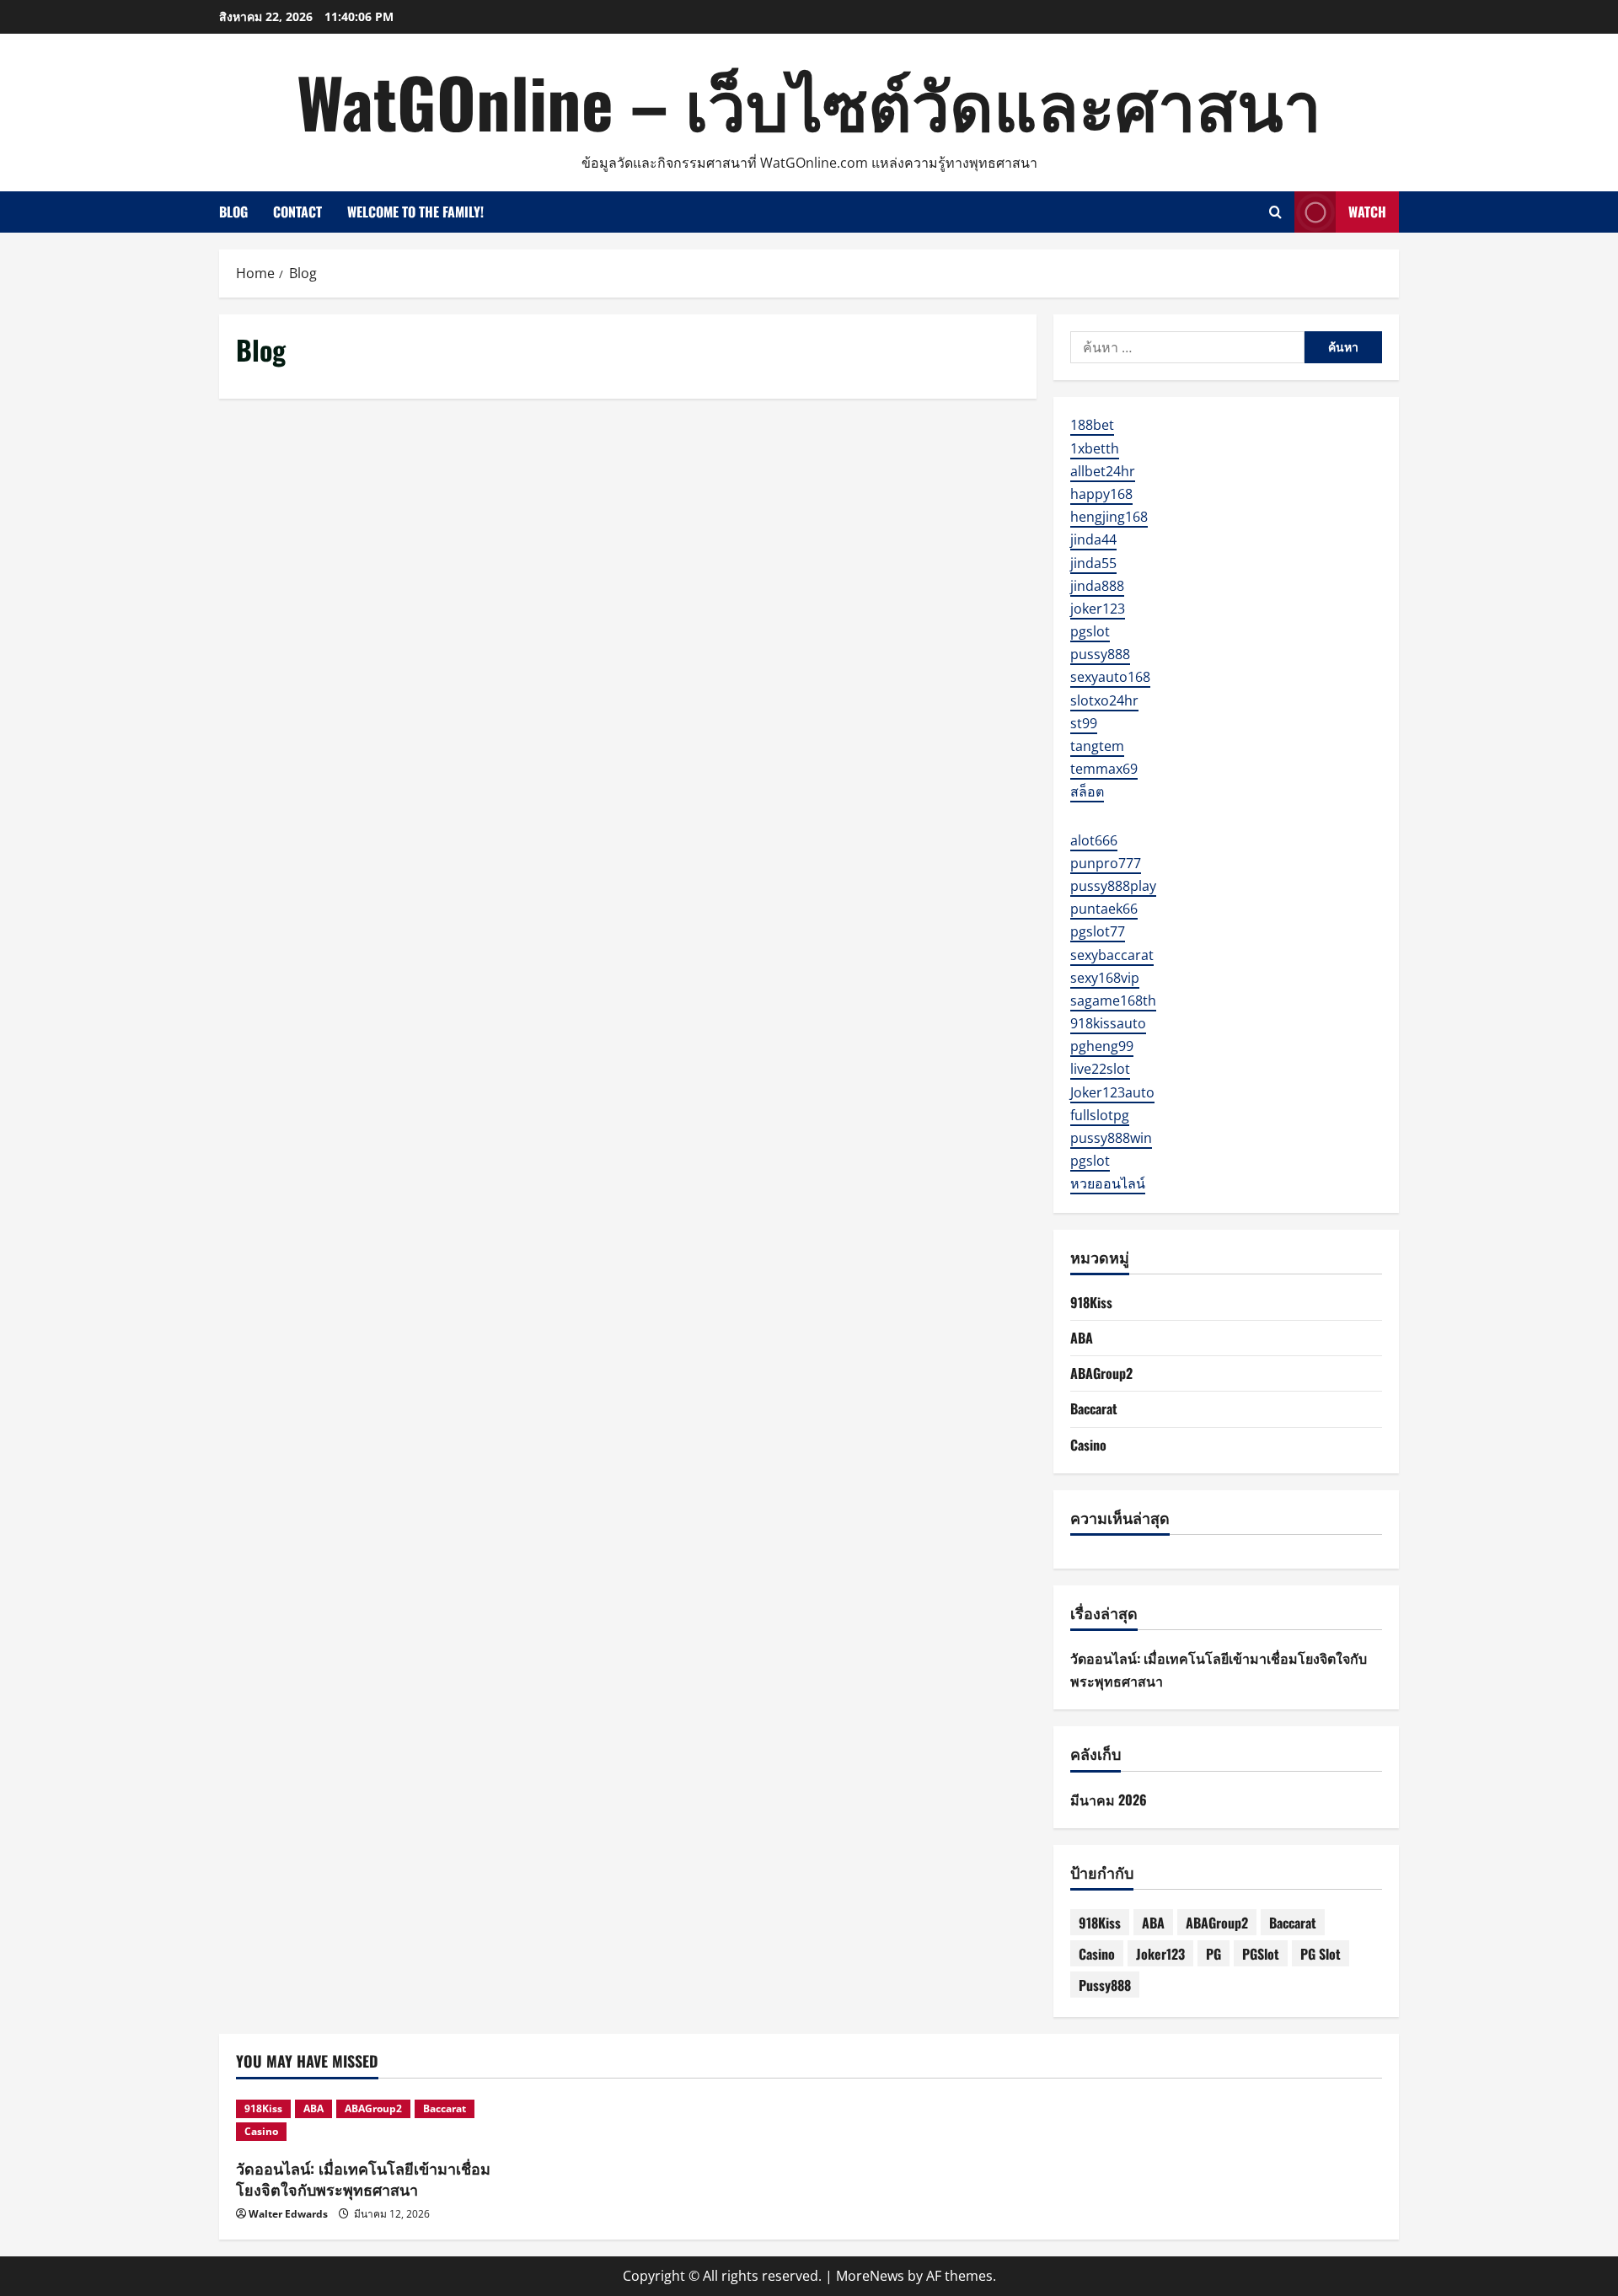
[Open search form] (1275, 212)
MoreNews (870, 2276)
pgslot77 (1098, 931)
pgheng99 (1102, 1046)
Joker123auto (1112, 1092)
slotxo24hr (1104, 700)
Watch (1367, 212)
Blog (233, 212)
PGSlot (1261, 1954)
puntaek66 (1104, 909)
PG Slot (1321, 1954)
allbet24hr (1103, 471)
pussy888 (1100, 654)
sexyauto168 (1110, 677)
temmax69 (1104, 769)
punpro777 (1106, 863)
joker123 (1098, 609)
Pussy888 (1105, 1985)
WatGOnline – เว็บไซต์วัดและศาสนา (809, 101)
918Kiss (1091, 1302)
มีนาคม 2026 (1109, 1800)
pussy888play (1113, 886)
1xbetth (1095, 448)
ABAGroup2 (1101, 1373)
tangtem (1097, 746)
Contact (297, 212)
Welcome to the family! (415, 212)
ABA (1082, 1338)
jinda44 (1093, 539)
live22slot (1100, 1069)
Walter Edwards (288, 2214)
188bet (1092, 425)
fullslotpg (1100, 1115)
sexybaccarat (1112, 955)
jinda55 (1093, 563)
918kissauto (1108, 1023)
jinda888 (1097, 586)
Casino (1088, 1445)
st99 (1084, 723)
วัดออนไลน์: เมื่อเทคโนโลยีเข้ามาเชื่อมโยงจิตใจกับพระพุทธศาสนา (363, 2178)
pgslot (1090, 631)
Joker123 (1160, 1954)
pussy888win (1111, 1138)
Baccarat (1094, 1408)
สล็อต (1087, 791)
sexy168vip (1105, 978)
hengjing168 (1109, 517)
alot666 (1094, 840)
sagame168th (1113, 1000)
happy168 (1101, 494)
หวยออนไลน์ (1108, 1183)
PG (1213, 1954)
